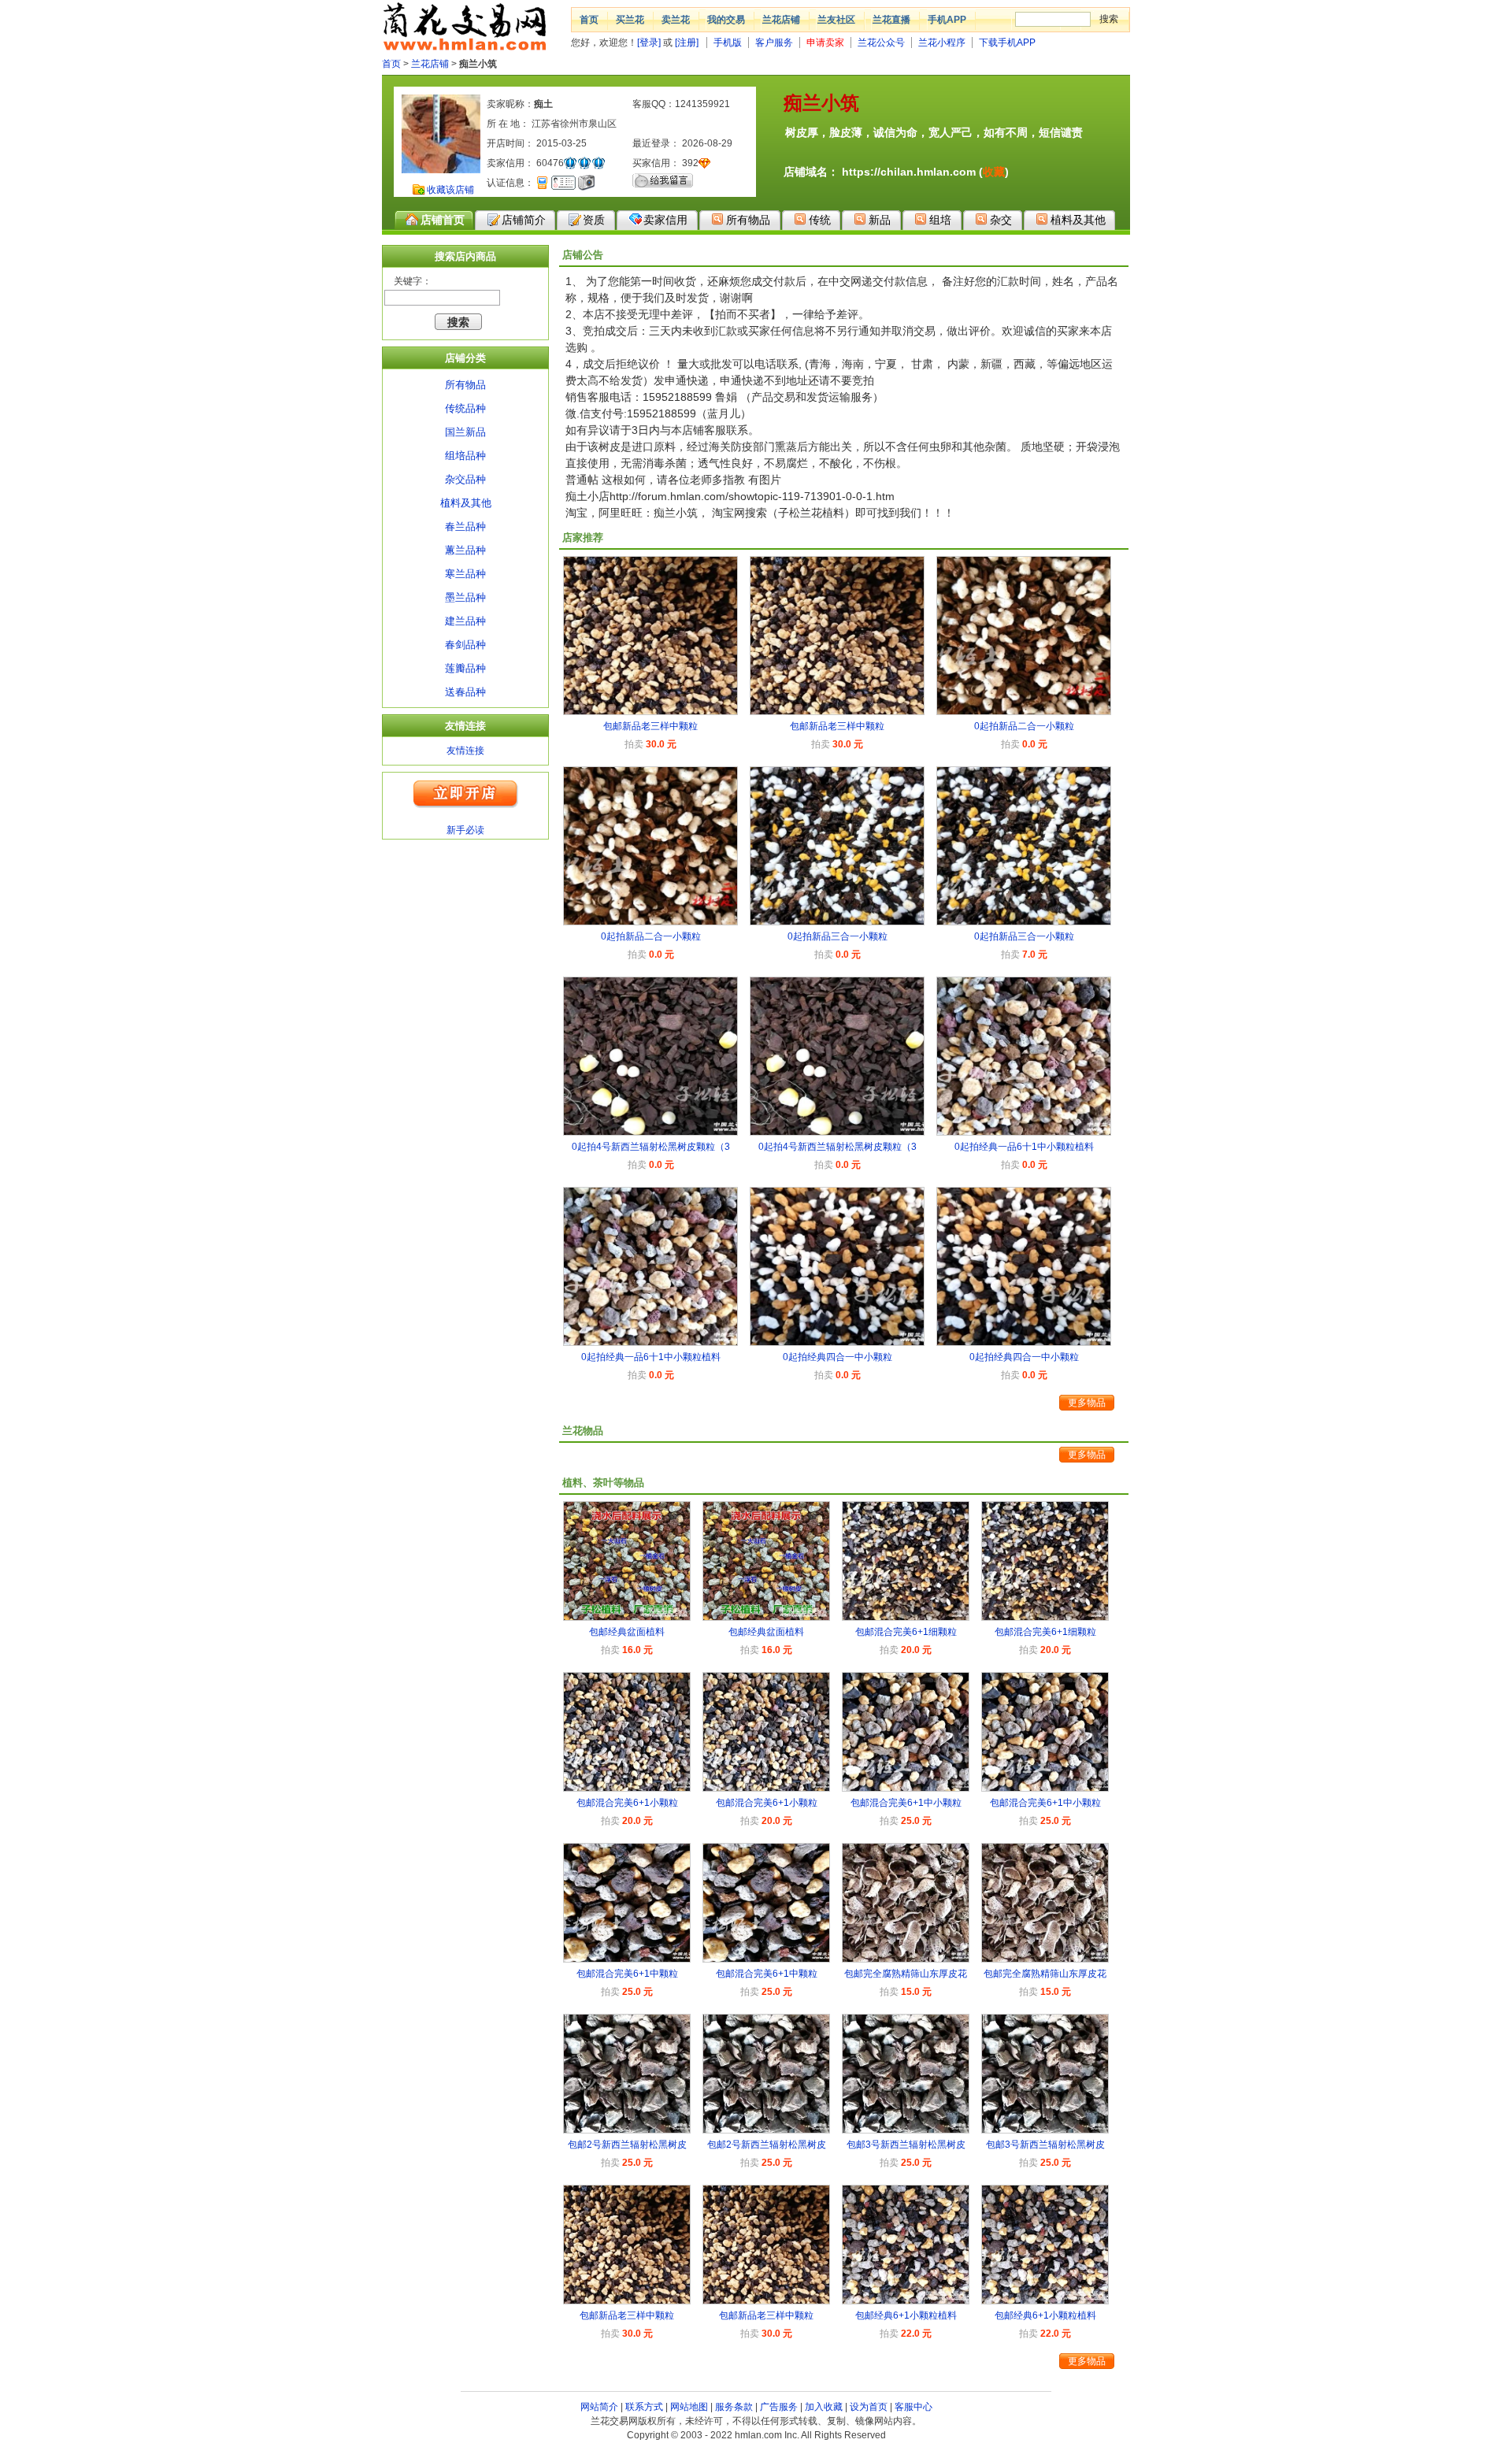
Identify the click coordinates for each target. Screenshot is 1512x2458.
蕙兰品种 (465, 550)
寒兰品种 (465, 574)
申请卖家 (825, 43)
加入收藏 (824, 2407)
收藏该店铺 (450, 190)
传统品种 (465, 408)
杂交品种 (465, 479)
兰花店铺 (781, 20)
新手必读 (465, 830)
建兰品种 (465, 621)
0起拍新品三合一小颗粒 (838, 936)
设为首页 (869, 2407)
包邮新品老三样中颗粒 (650, 726)
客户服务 (774, 43)
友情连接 (465, 751)
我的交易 (726, 20)
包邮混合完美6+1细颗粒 (906, 1632)
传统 (820, 220)
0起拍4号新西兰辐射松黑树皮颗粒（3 (651, 1147)
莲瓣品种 (465, 668)
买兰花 (630, 20)
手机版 (728, 43)
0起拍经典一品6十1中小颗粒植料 (1024, 1147)
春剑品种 (465, 645)
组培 (940, 220)
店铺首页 (443, 220)
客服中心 (913, 2407)
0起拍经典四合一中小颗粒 (838, 1357)
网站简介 (599, 2407)
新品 (880, 220)
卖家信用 (665, 220)
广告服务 (779, 2407)
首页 (589, 20)
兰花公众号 (881, 43)
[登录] (649, 43)
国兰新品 (465, 432)
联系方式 (644, 2407)
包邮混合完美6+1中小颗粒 (906, 1803)
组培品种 (465, 456)
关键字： (413, 281)
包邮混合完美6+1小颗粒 (627, 1803)
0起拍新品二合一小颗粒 (1024, 726)
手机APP (947, 20)
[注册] (687, 43)
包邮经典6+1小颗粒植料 (906, 2315)
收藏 (994, 172)
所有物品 (748, 220)
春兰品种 (465, 526)
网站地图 (689, 2407)
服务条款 (734, 2407)
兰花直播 (891, 20)
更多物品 (1087, 1403)
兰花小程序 (942, 43)
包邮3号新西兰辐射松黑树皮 (906, 2145)
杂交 (1001, 220)
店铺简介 (524, 220)
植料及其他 (1078, 220)
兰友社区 (836, 20)
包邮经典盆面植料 (627, 1632)
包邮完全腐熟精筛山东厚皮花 (906, 1974)
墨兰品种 (465, 597)
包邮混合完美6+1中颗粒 (627, 1974)
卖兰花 (676, 20)
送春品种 (465, 692)
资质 (594, 220)
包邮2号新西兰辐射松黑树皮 (627, 2145)
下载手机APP (1007, 43)
